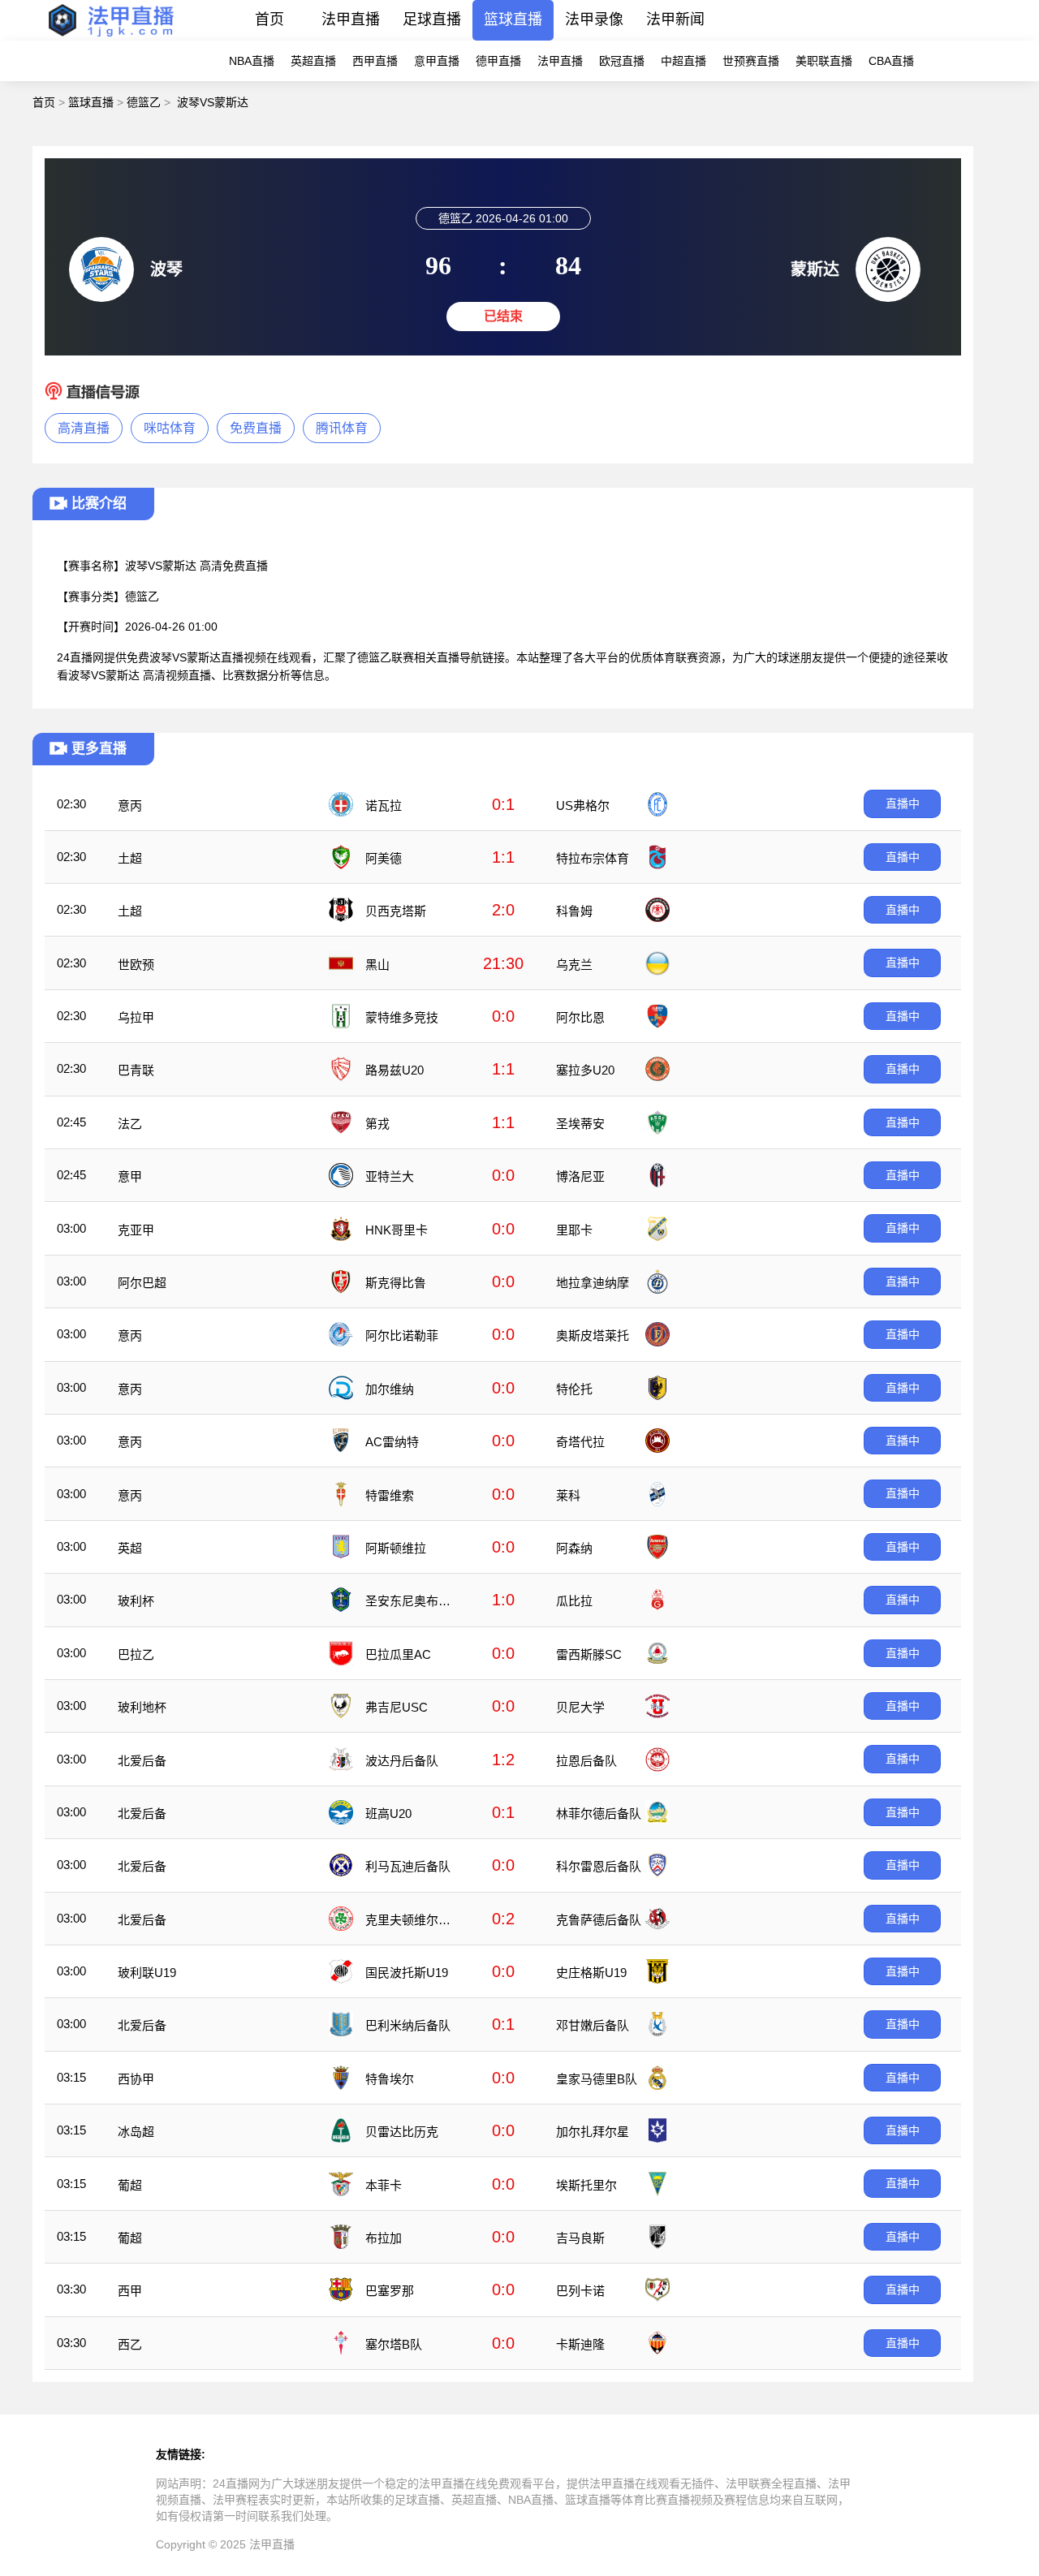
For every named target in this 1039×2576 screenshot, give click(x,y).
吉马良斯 (580, 2238)
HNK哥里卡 (397, 1230)
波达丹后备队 (402, 1761)
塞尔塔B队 (394, 2344)
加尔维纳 (390, 1389)
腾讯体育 (342, 428)
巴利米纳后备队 (408, 2025)
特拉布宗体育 (593, 858)
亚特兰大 (390, 1176)
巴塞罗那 (390, 2291)
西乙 (130, 2344)
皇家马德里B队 (597, 2079)
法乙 (130, 1124)
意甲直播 (437, 61)
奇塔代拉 (580, 1442)
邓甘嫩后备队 (593, 2025)
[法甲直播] (110, 36)
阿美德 (384, 858)
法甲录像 (594, 19)
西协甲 (136, 2079)
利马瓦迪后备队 (408, 1866)
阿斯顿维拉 (396, 1548)
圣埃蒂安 (580, 1124)
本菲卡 (384, 2185)
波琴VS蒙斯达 (213, 102)
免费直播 (256, 428)
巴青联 (136, 1070)
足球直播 (432, 19)
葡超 (130, 2185)
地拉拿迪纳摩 (593, 1283)
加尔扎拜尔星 (593, 2132)
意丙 (130, 806)
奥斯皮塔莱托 (593, 1335)
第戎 (377, 1124)
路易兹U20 (394, 1070)
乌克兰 (574, 965)
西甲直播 (375, 61)
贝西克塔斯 (396, 911)
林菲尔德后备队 (599, 1814)
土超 (130, 858)
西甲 (130, 2291)
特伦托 (574, 1389)
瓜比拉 (574, 1601)
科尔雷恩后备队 (599, 1866)
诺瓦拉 (384, 806)
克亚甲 (136, 1230)
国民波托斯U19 (407, 1973)
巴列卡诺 (580, 2291)
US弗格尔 (583, 806)
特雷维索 (390, 1495)
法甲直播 (351, 19)
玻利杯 (136, 1601)
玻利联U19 (147, 1973)
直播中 (903, 803)
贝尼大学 (580, 1707)
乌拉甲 (136, 1017)
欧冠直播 (622, 61)
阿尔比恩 (580, 1017)
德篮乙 (144, 102)
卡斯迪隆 (580, 2344)
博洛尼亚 (580, 1176)
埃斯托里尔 (586, 2185)
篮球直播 (513, 19)
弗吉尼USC (397, 1707)
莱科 (568, 1495)
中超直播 (683, 61)
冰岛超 (136, 2132)
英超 (130, 1548)
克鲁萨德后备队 (599, 1920)
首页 (269, 19)
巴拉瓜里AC (398, 1654)
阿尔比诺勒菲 (402, 1335)
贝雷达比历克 (402, 2132)
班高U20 (388, 1814)
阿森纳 (574, 1548)
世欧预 (136, 965)
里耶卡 (574, 1230)
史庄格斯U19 (591, 1973)
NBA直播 (252, 61)
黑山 (377, 965)
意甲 (130, 1176)
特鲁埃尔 (390, 2079)
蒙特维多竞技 (402, 1017)
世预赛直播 (751, 61)
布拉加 (384, 2238)
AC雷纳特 (392, 1442)
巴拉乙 (136, 1654)
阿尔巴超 (142, 1283)
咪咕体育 (170, 428)
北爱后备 (142, 1761)
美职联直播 (824, 61)
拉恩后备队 (586, 1761)
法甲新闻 (675, 19)
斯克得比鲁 (396, 1283)
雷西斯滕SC (589, 1654)
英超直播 (313, 61)
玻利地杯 (142, 1707)
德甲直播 (498, 61)
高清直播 (84, 428)
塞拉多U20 (585, 1070)
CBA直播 (891, 61)
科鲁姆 (574, 911)
